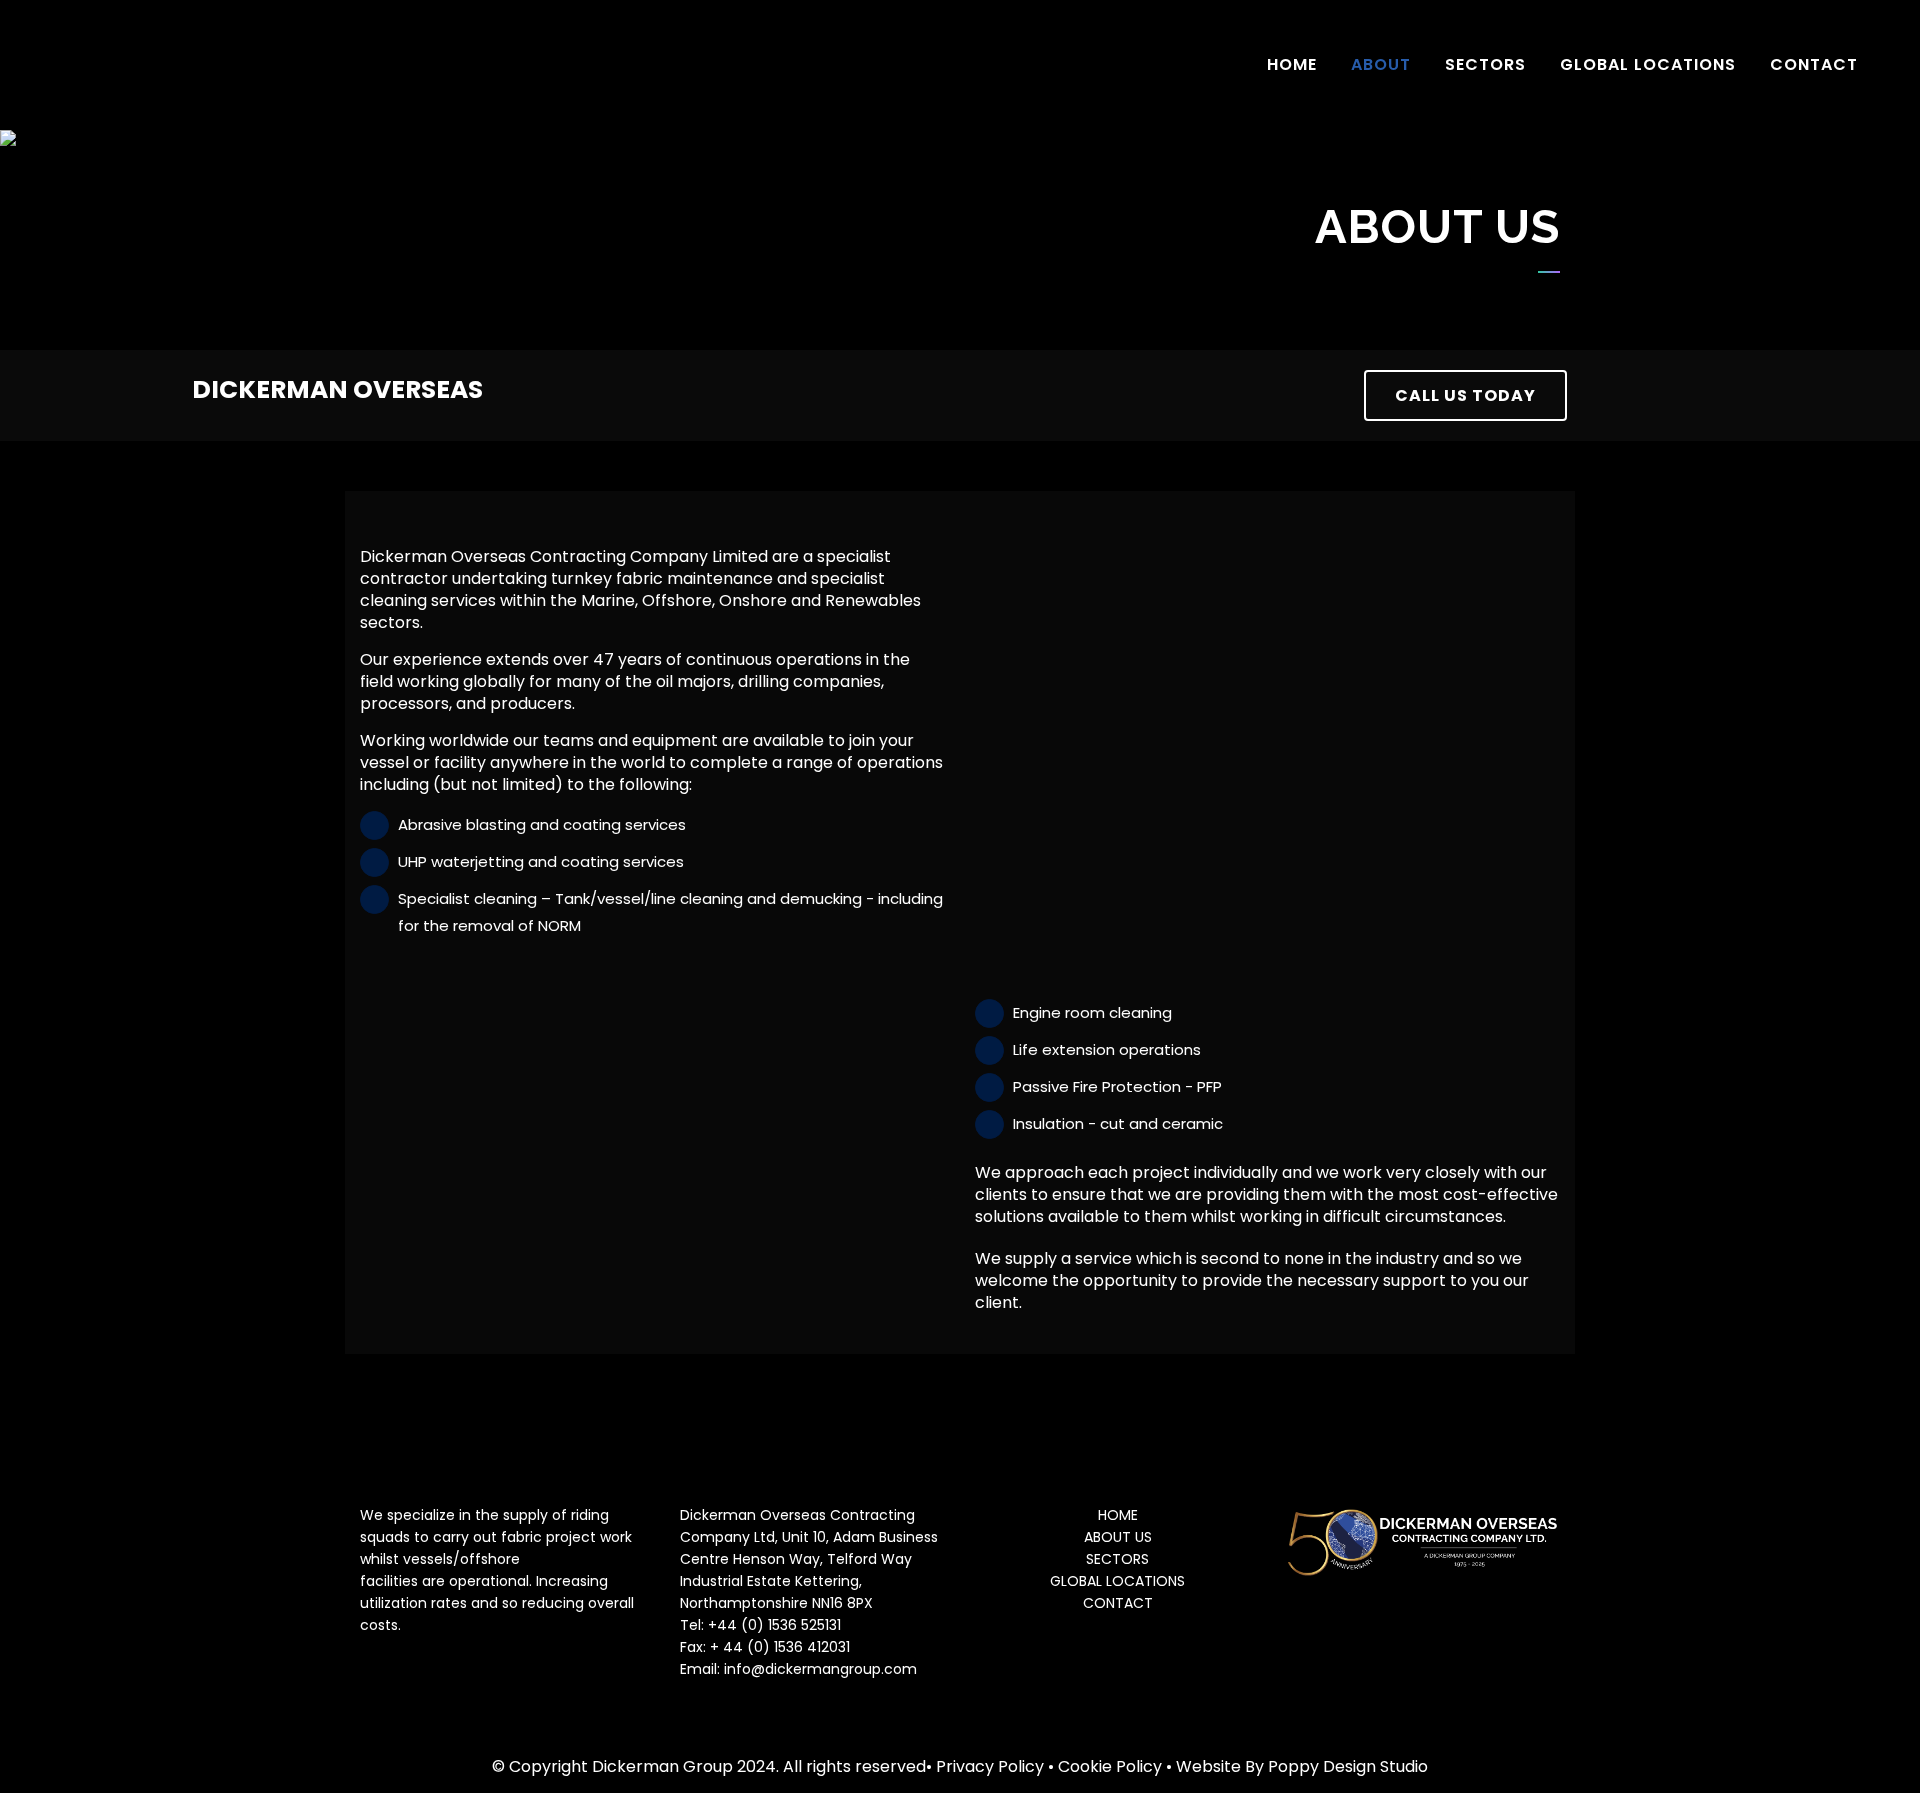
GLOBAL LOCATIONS (1117, 1581)
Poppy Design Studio (1348, 1766)
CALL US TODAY (1465, 395)
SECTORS (1117, 1559)
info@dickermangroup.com (820, 1669)
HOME (1118, 1515)
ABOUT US (1118, 1537)
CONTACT (1118, 1603)
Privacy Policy (990, 1766)
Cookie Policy (1110, 1766)
